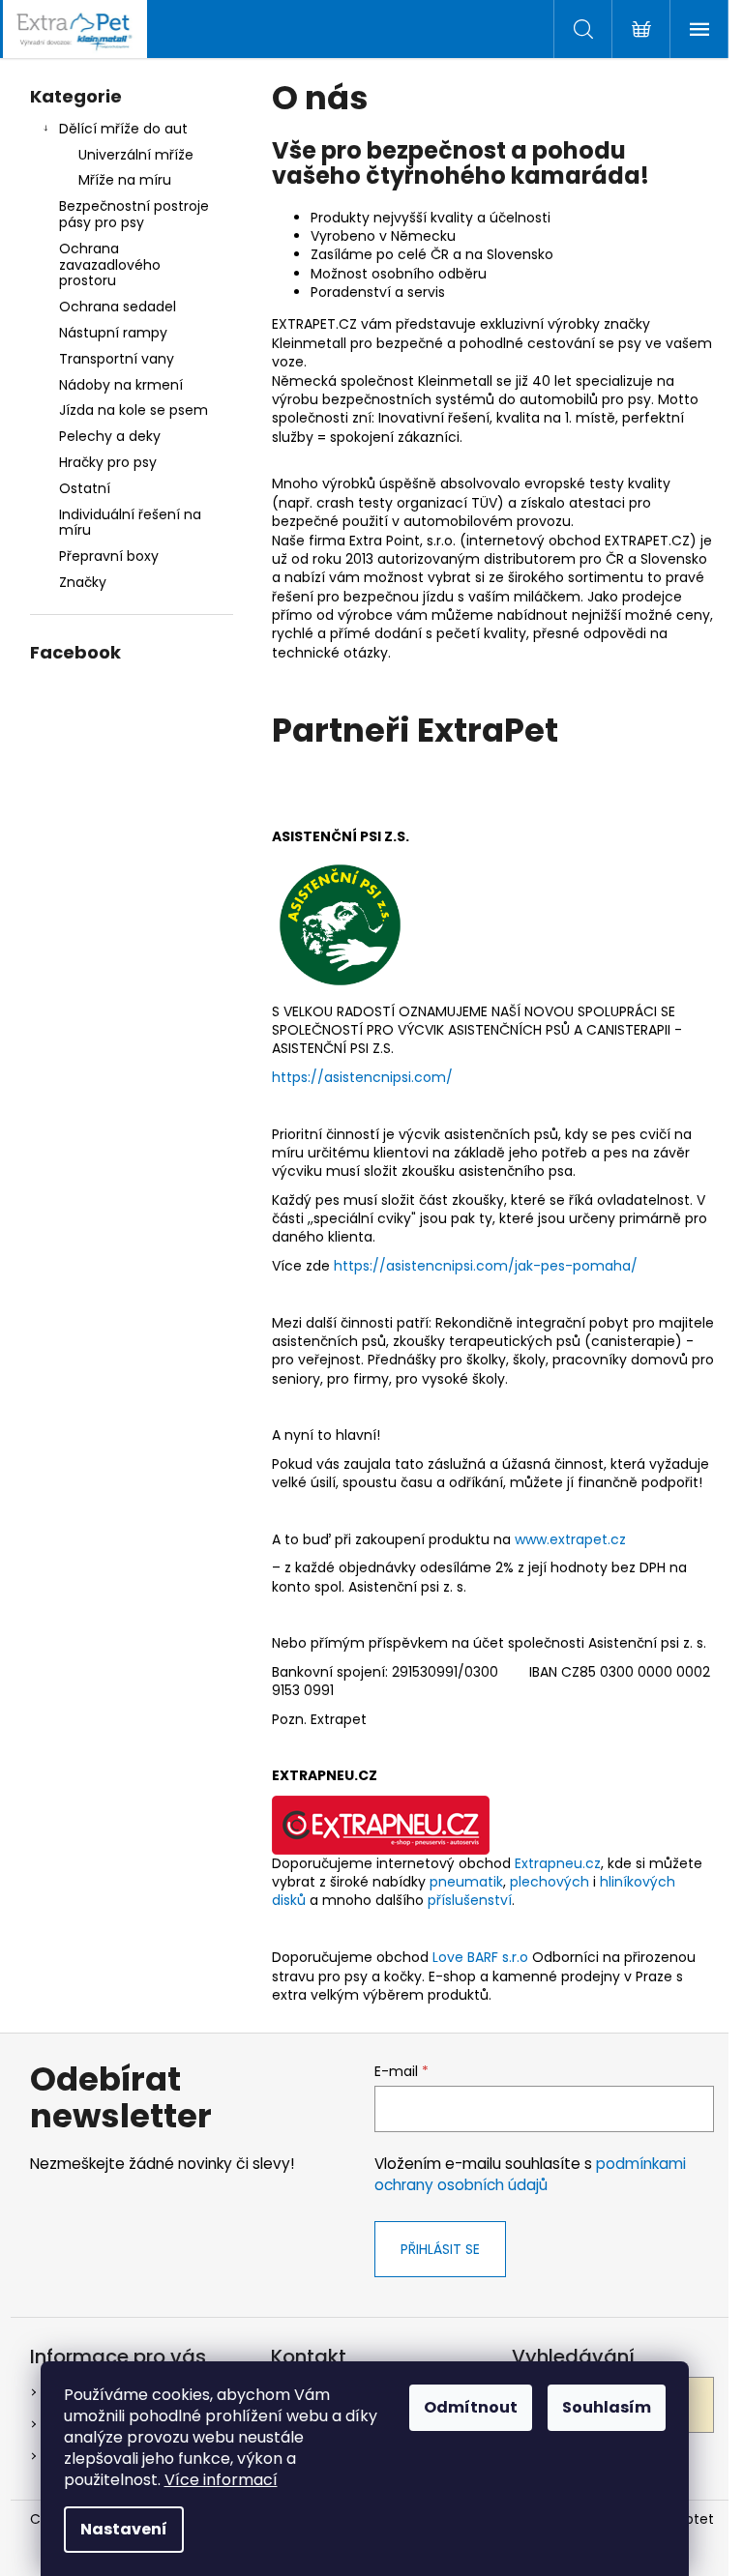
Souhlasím (607, 2407)
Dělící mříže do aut (123, 129)
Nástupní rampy (113, 333)
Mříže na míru (125, 180)
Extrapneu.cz (558, 1863)
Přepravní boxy (109, 556)
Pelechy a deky (110, 436)
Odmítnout (471, 2407)
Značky (83, 582)
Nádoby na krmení (121, 385)
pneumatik (466, 1882)
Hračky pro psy (108, 462)
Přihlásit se (440, 2249)
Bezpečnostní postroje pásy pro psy (134, 214)
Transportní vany (117, 359)
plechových (550, 1882)
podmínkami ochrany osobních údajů (530, 2174)
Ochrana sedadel (118, 307)
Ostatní (85, 488)
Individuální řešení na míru (130, 523)
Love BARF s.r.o (480, 1957)
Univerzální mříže (136, 155)
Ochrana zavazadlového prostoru (110, 265)
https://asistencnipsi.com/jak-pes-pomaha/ (486, 1266)
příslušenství (470, 1900)
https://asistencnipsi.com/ (362, 1077)
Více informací (221, 2480)
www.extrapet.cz (570, 1539)
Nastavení (124, 2529)
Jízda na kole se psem (134, 410)
